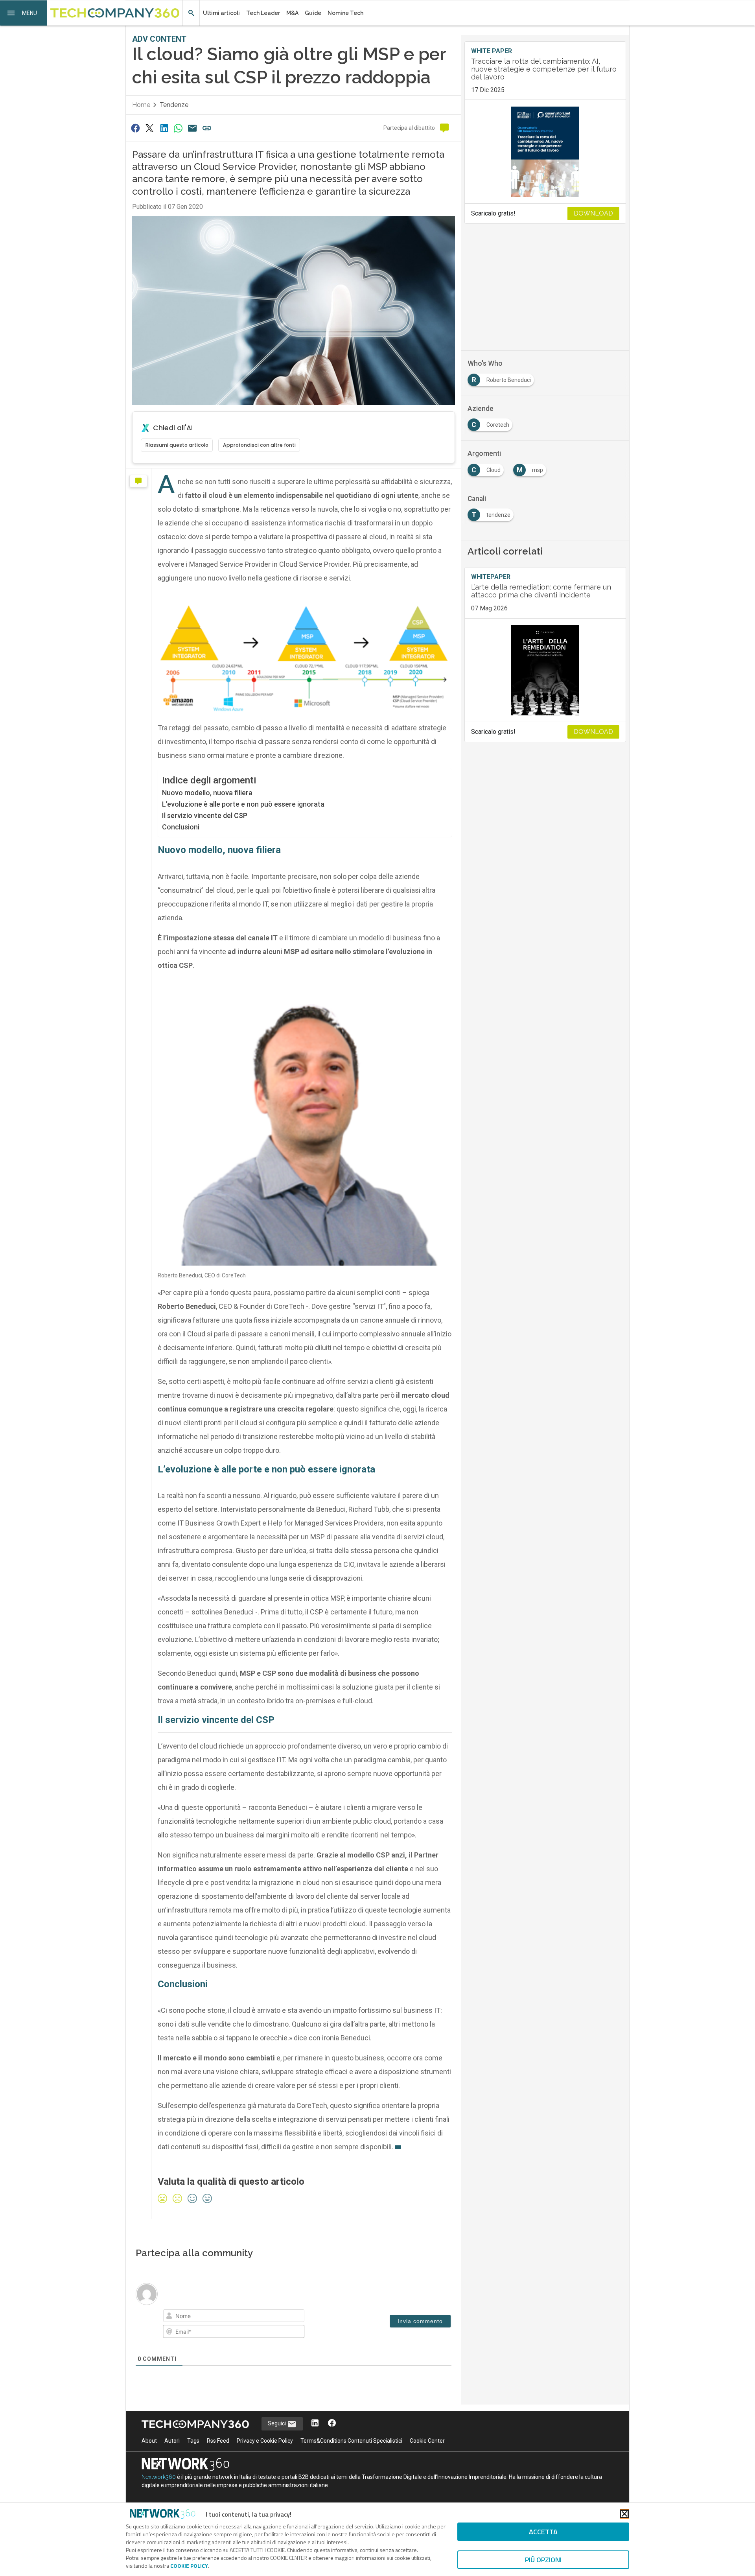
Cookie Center (427, 2441)
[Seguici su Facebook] (332, 2424)
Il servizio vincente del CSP (205, 815)
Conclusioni (181, 827)
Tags (193, 2441)
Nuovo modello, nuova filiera (207, 793)
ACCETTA (543, 2532)
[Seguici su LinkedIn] (315, 2424)
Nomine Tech (345, 13)
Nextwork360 (159, 2477)
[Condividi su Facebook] (135, 128)
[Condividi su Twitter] (149, 128)
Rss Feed (218, 2441)
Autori (172, 2441)
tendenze (174, 105)
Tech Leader (263, 13)
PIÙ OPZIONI (543, 2560)
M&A (292, 13)
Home (141, 105)
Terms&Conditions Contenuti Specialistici (351, 2441)
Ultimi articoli (221, 13)
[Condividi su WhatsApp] (178, 128)
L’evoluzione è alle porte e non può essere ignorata (243, 804)
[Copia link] (207, 128)
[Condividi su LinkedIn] (164, 128)
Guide (313, 13)
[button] (24, 13)
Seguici (277, 2423)
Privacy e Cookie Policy (265, 2441)
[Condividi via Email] (193, 128)
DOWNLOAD (593, 213)
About (149, 2441)
